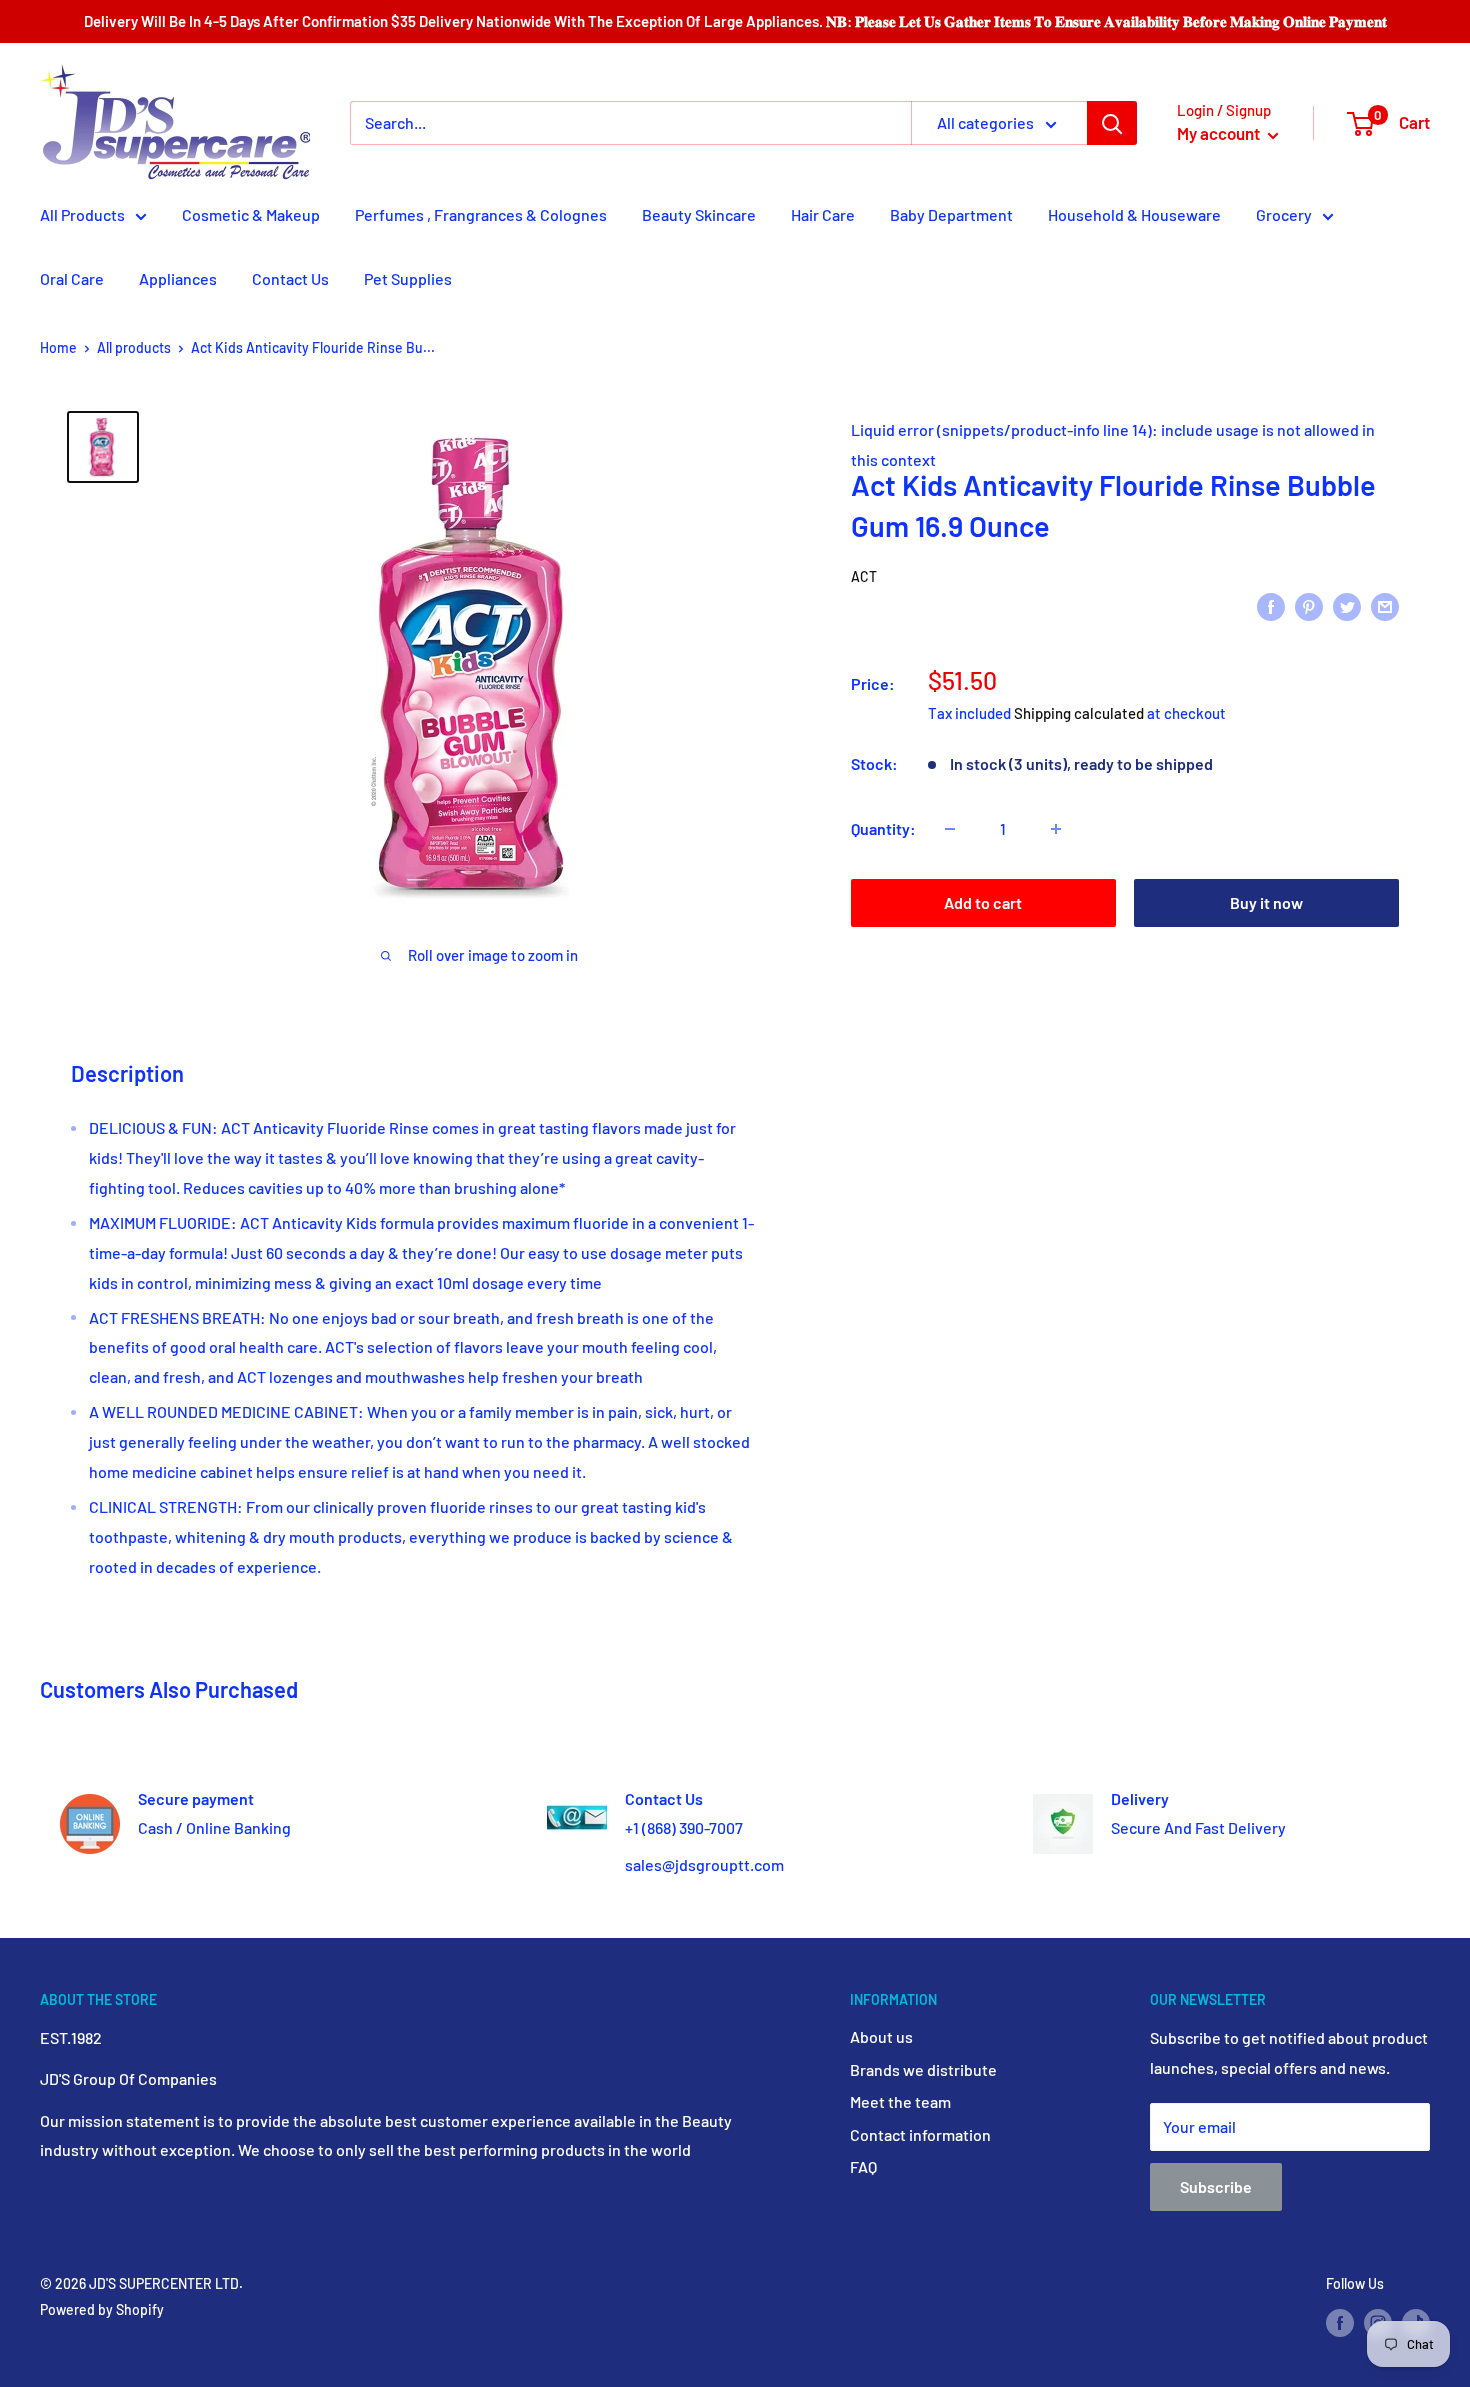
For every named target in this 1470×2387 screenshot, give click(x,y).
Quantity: (883, 828)
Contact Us (290, 278)
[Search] (1112, 123)
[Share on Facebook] (1271, 605)
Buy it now (1266, 902)
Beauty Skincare (699, 214)
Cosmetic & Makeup (251, 214)
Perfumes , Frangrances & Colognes (481, 214)
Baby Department (951, 214)
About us (881, 2036)
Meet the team (900, 2101)
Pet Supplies (408, 278)
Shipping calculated (1079, 713)
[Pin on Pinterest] (1309, 605)
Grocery (1284, 214)
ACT (864, 576)
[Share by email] (1385, 605)
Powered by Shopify (102, 2309)
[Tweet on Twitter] (1347, 605)
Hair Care (823, 214)
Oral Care (72, 278)
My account (1220, 133)
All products (134, 347)
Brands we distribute (923, 2069)
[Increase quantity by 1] (1056, 829)
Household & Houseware (1134, 214)
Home (58, 347)
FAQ (863, 2166)
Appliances (178, 278)
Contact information (920, 2134)
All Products (82, 214)
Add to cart (983, 902)
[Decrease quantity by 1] (950, 829)
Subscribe (1216, 2186)
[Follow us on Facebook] (1340, 2323)
